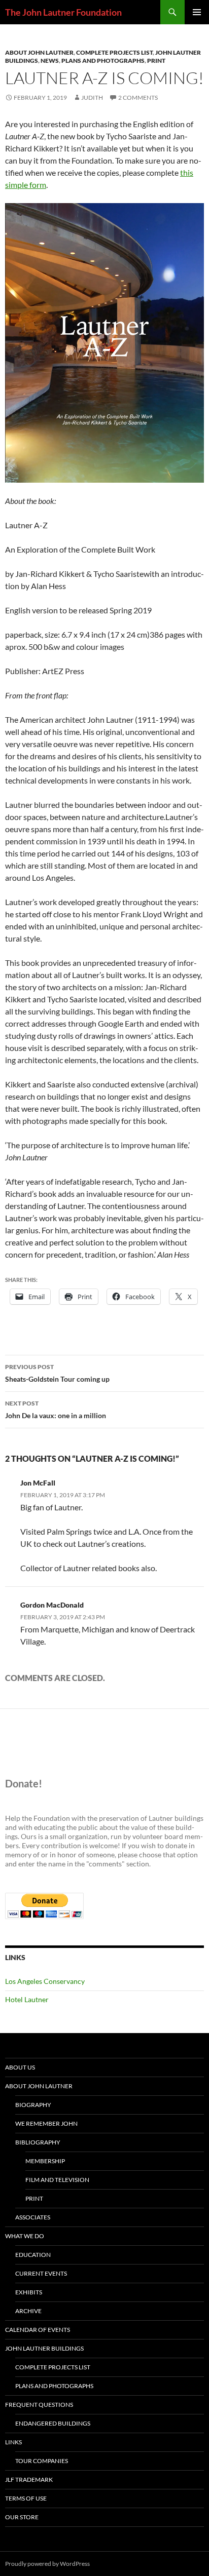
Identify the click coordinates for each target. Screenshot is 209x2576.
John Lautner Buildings (44, 2348)
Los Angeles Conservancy (45, 1981)
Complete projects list (114, 52)
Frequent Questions (39, 2405)
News (50, 61)
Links (13, 2442)
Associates (33, 2217)
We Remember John (46, 2123)
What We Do (25, 2236)
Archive (28, 2311)
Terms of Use (26, 2498)
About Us (20, 2067)
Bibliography (38, 2142)
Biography (33, 2105)
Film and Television (57, 2180)
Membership (45, 2161)
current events (41, 2273)
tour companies (42, 2461)
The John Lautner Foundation (63, 12)
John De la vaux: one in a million (56, 1410)
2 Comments (138, 97)
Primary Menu (197, 12)
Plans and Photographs (103, 61)
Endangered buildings (53, 2423)
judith (92, 97)
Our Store (22, 2517)
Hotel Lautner (27, 1999)
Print (156, 61)
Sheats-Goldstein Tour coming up (57, 1373)
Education (33, 2255)
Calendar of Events (38, 2330)
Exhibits (29, 2292)
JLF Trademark (29, 2480)
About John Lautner (39, 52)
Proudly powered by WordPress (47, 2564)
